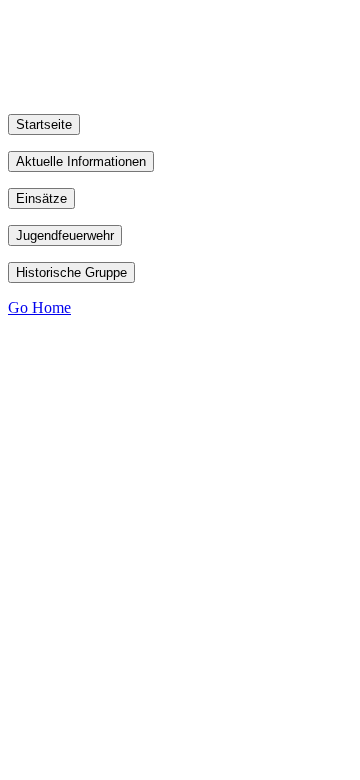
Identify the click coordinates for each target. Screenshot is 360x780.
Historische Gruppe (71, 272)
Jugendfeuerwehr (65, 235)
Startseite (44, 124)
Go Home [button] (39, 307)
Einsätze (41, 198)
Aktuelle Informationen (81, 161)
